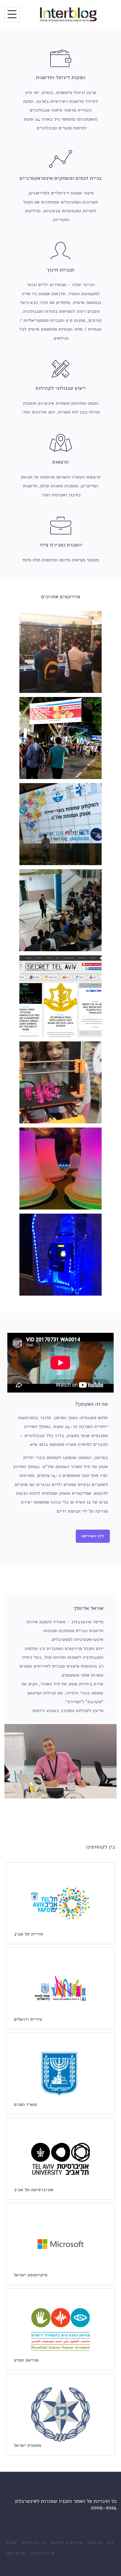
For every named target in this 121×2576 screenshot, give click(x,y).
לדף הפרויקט (93, 1536)
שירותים (95, 2543)
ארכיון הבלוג (43, 2553)
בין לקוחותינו (33, 2543)
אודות (11, 2543)
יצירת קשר (16, 2553)
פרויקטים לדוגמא (67, 2543)
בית (110, 2543)
